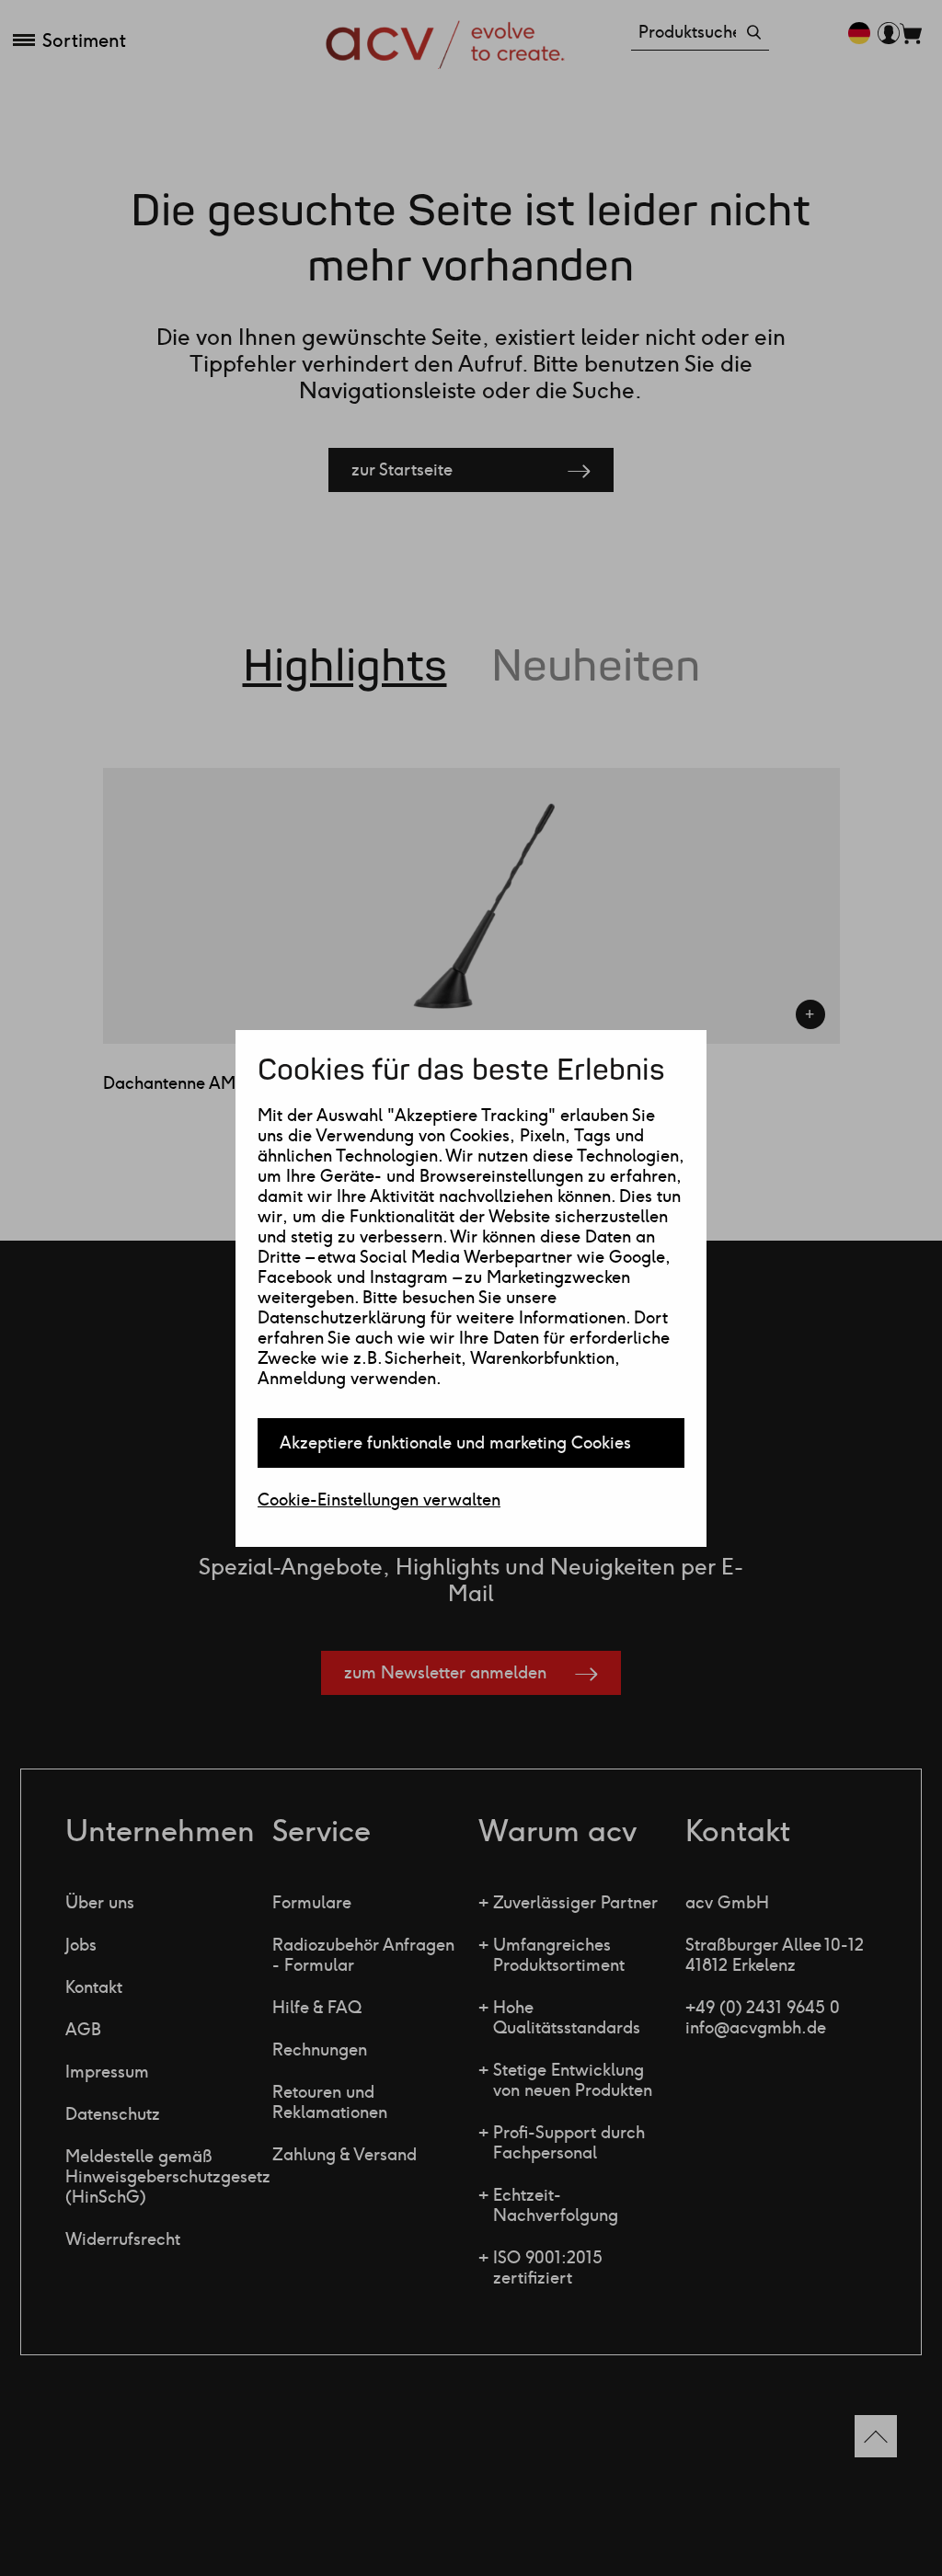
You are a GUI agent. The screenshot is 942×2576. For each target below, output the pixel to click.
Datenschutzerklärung (342, 1318)
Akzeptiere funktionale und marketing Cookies (455, 1443)
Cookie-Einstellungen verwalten (379, 1500)
